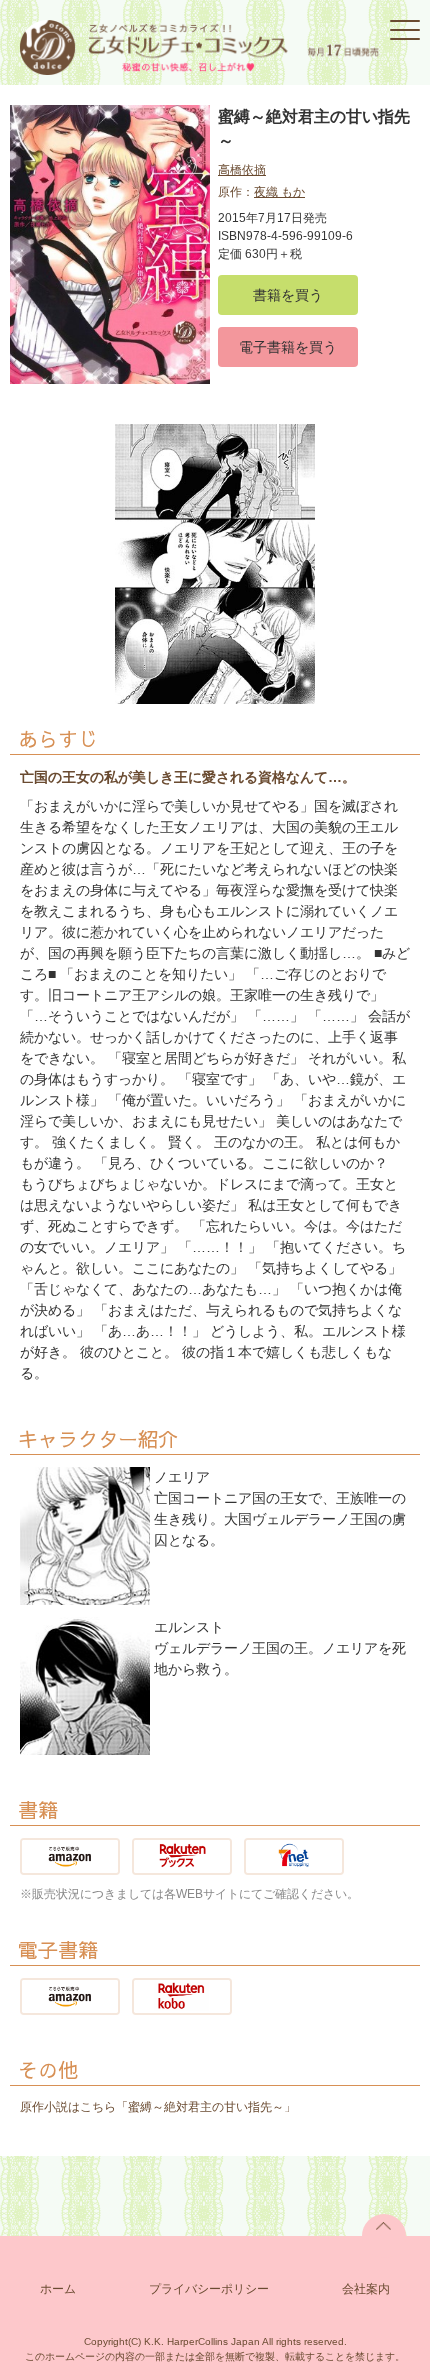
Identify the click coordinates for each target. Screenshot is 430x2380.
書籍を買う (288, 295)
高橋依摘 (242, 170)
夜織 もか (279, 192)
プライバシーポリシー (209, 2289)
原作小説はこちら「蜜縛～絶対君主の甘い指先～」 (158, 2107)
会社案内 (366, 2289)
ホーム (58, 2289)
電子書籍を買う (288, 347)
